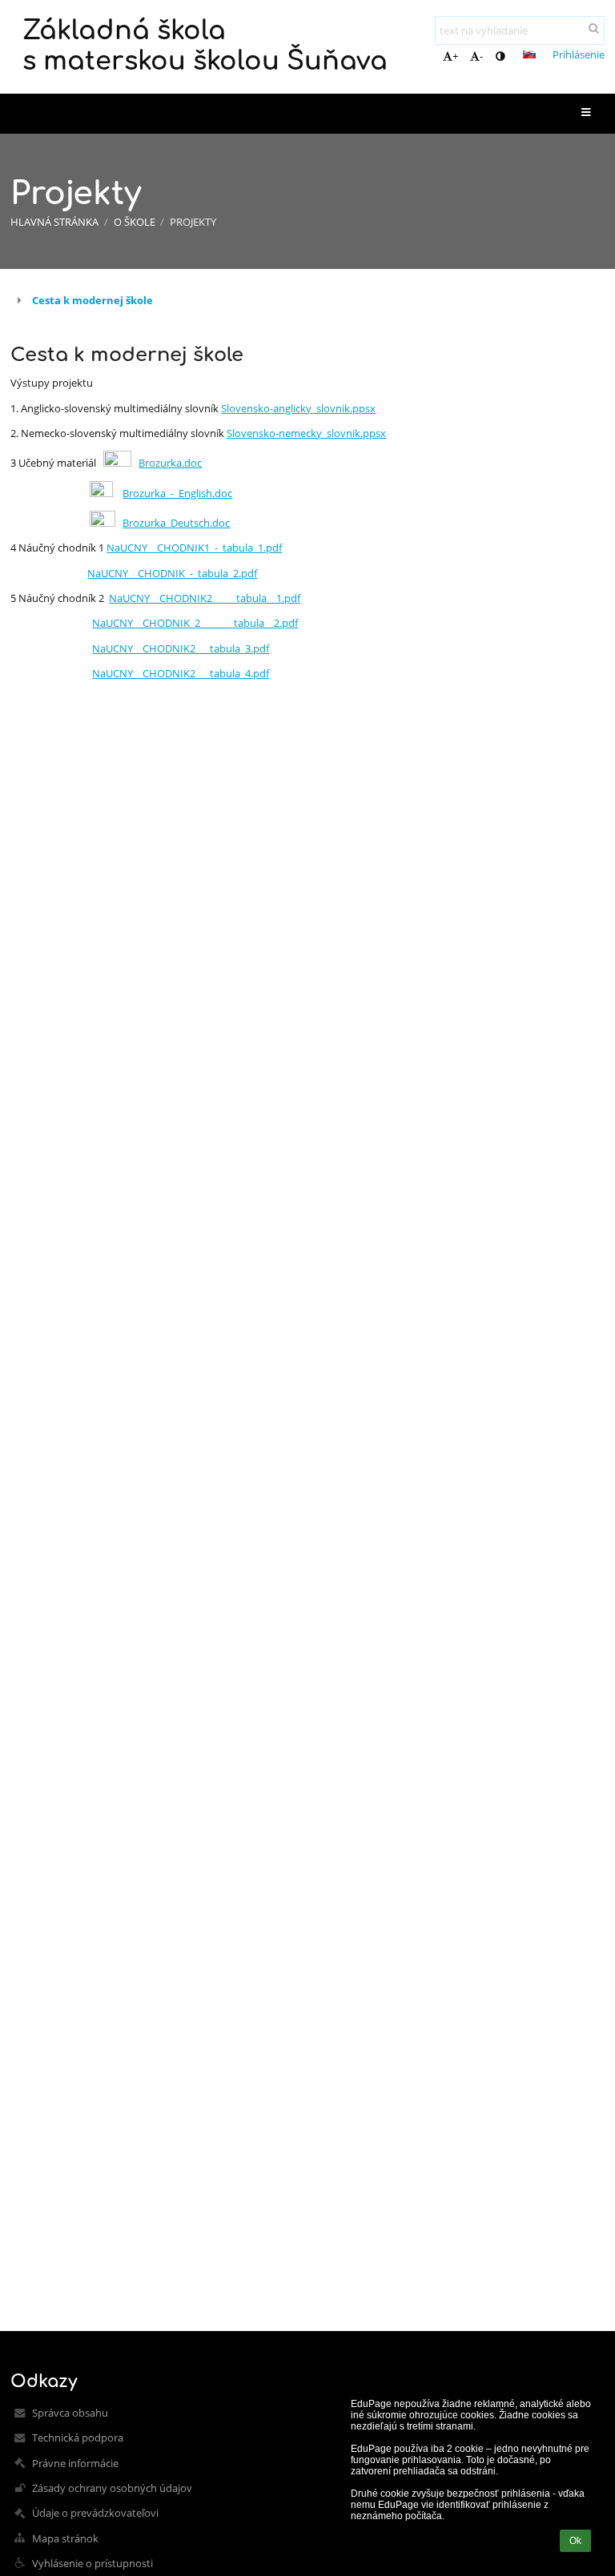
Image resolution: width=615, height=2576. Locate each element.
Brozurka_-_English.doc (177, 493)
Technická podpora (78, 2438)
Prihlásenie (579, 54)
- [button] (481, 56)
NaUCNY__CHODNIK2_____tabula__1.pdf (205, 598)
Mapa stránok (65, 2538)
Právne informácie (75, 2463)
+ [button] (455, 56)
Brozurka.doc (170, 463)
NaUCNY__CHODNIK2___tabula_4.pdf (181, 673)
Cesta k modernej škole (92, 300)
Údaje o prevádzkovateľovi (95, 2513)
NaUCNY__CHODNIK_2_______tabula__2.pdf (195, 623)
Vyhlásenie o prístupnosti (92, 2563)
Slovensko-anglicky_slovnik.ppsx (298, 408)
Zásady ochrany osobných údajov (112, 2488)
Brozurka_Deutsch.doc (176, 523)
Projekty (193, 222)
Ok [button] (575, 2541)
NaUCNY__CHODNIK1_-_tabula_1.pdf (194, 548)
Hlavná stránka (54, 222)
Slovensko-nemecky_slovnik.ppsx (306, 433)
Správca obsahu (70, 2413)
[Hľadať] (594, 28)
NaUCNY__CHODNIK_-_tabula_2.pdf (172, 573)
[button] (500, 56)
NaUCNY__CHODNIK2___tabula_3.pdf (181, 648)
